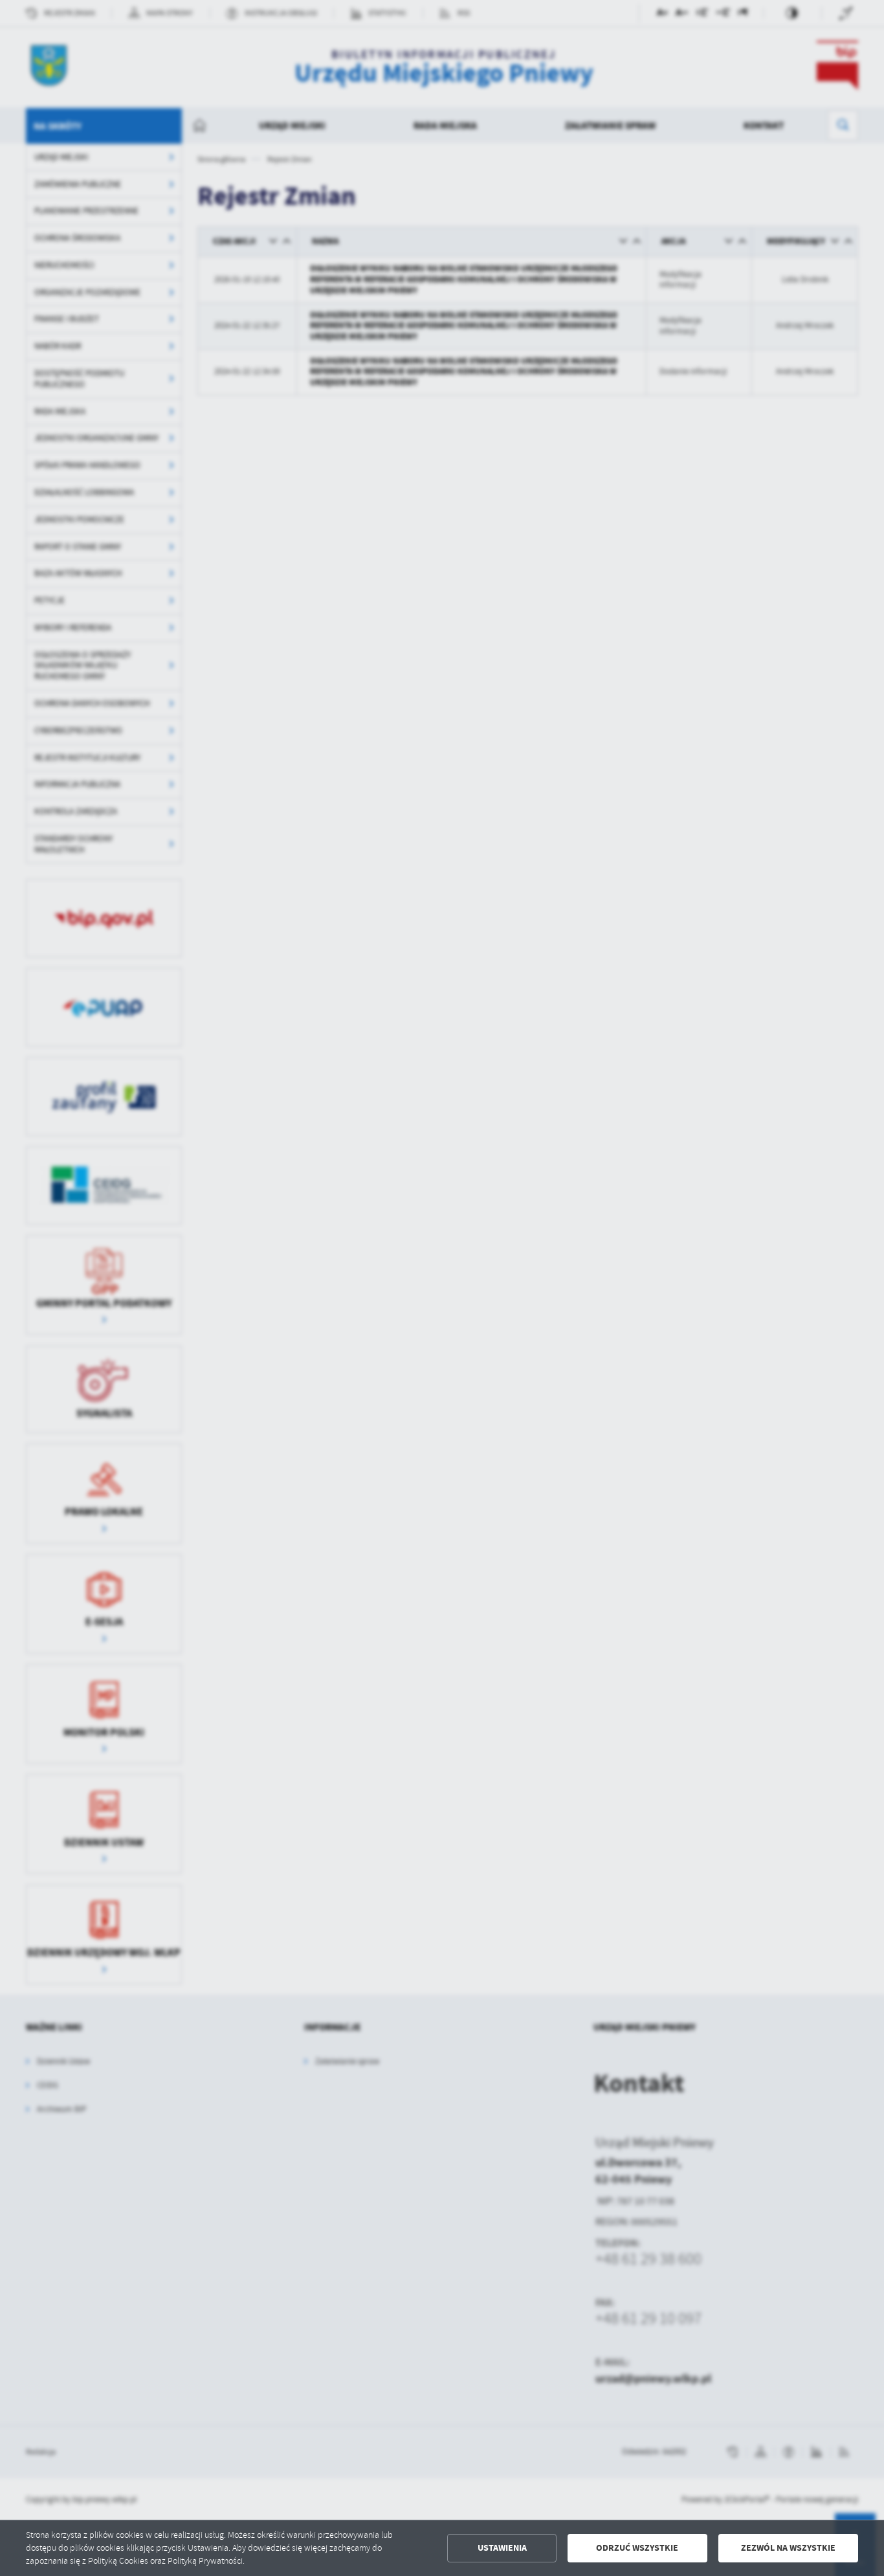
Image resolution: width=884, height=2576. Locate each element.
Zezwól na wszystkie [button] (788, 2548)
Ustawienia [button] (502, 2548)
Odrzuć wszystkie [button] (637, 2548)
